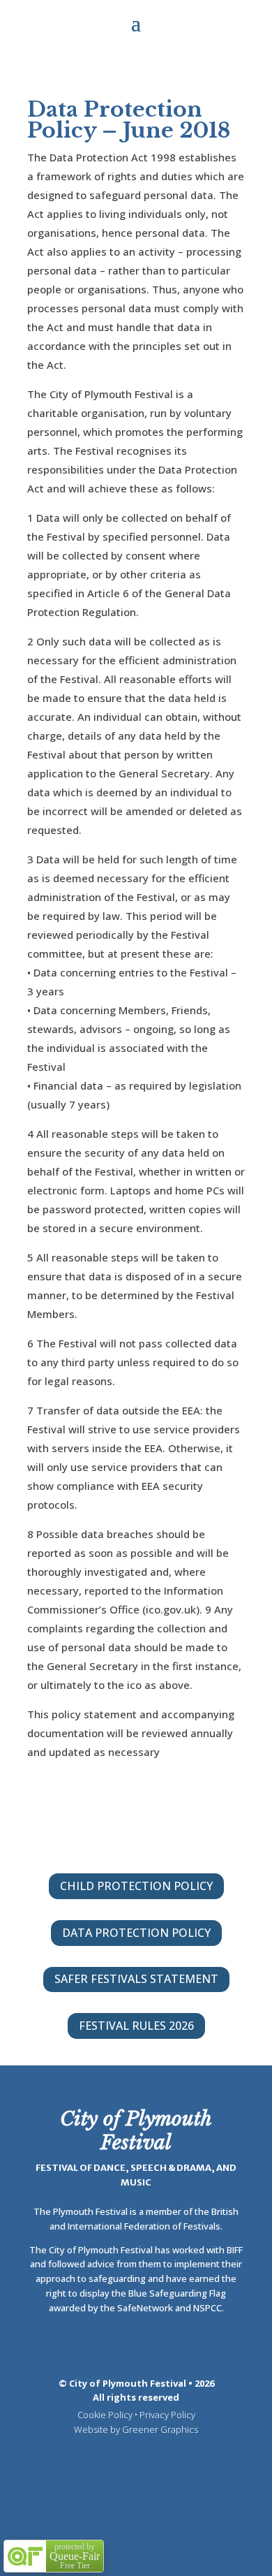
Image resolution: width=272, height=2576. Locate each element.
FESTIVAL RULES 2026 (136, 2026)
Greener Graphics (160, 2429)
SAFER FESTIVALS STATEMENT (136, 1979)
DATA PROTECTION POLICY (136, 1933)
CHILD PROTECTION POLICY (136, 1886)
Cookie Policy (105, 2415)
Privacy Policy (167, 2415)
